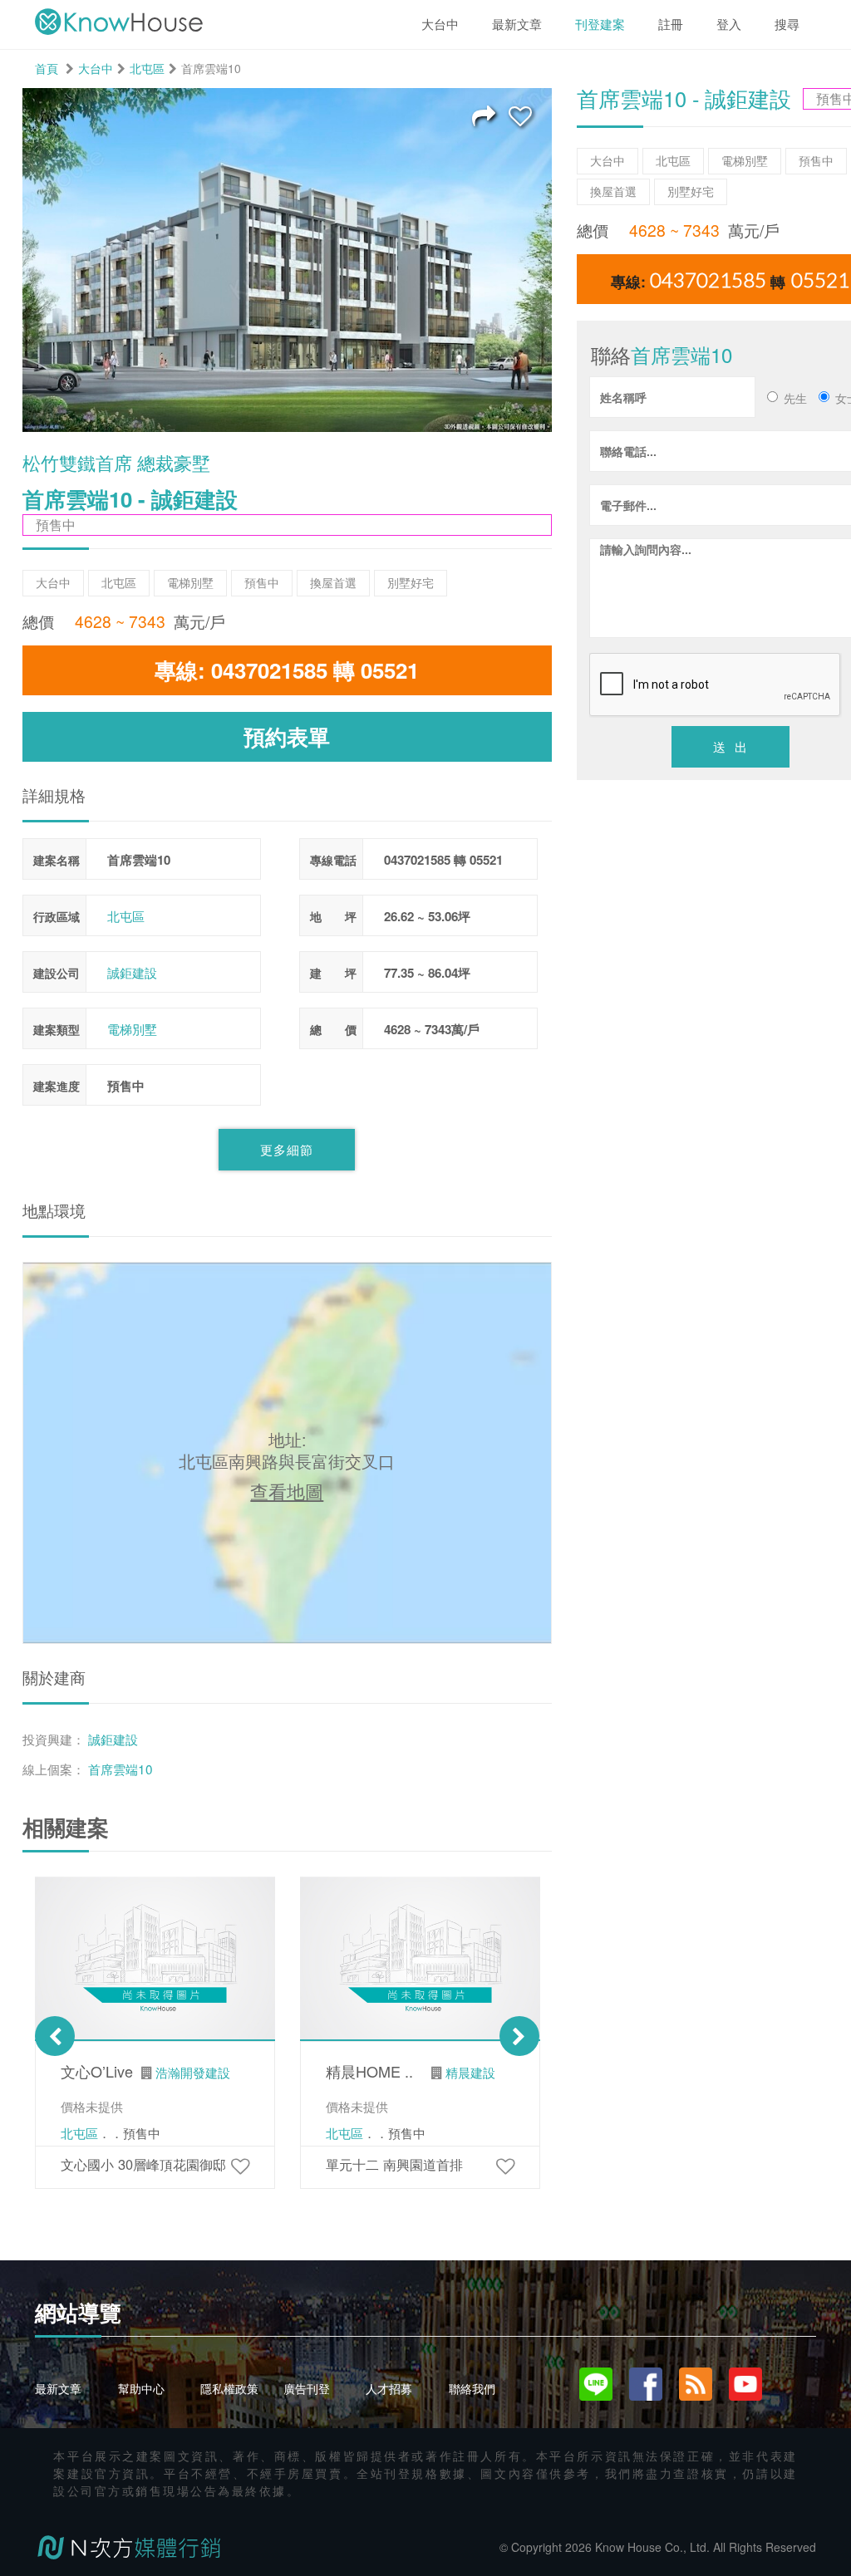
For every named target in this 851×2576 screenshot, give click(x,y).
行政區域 (57, 916)
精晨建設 (470, 2072)
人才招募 (389, 2388)
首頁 (47, 68)
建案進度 (57, 1086)
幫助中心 (141, 2388)
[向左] (55, 2036)
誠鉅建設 (132, 972)
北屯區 (147, 68)
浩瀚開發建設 (193, 2072)
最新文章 (58, 2388)
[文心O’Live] (240, 2165)
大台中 (96, 68)
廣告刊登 (307, 2388)
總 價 (333, 1029)
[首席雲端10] (520, 115)
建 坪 (333, 973)
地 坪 (333, 916)
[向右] (519, 2036)
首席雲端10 (121, 1769)
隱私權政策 (229, 2388)
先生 (795, 398)
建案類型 (57, 1029)
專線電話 (333, 860)
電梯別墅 (132, 1029)
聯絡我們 (472, 2388)
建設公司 (57, 973)
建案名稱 (57, 860)
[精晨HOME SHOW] (505, 2165)
